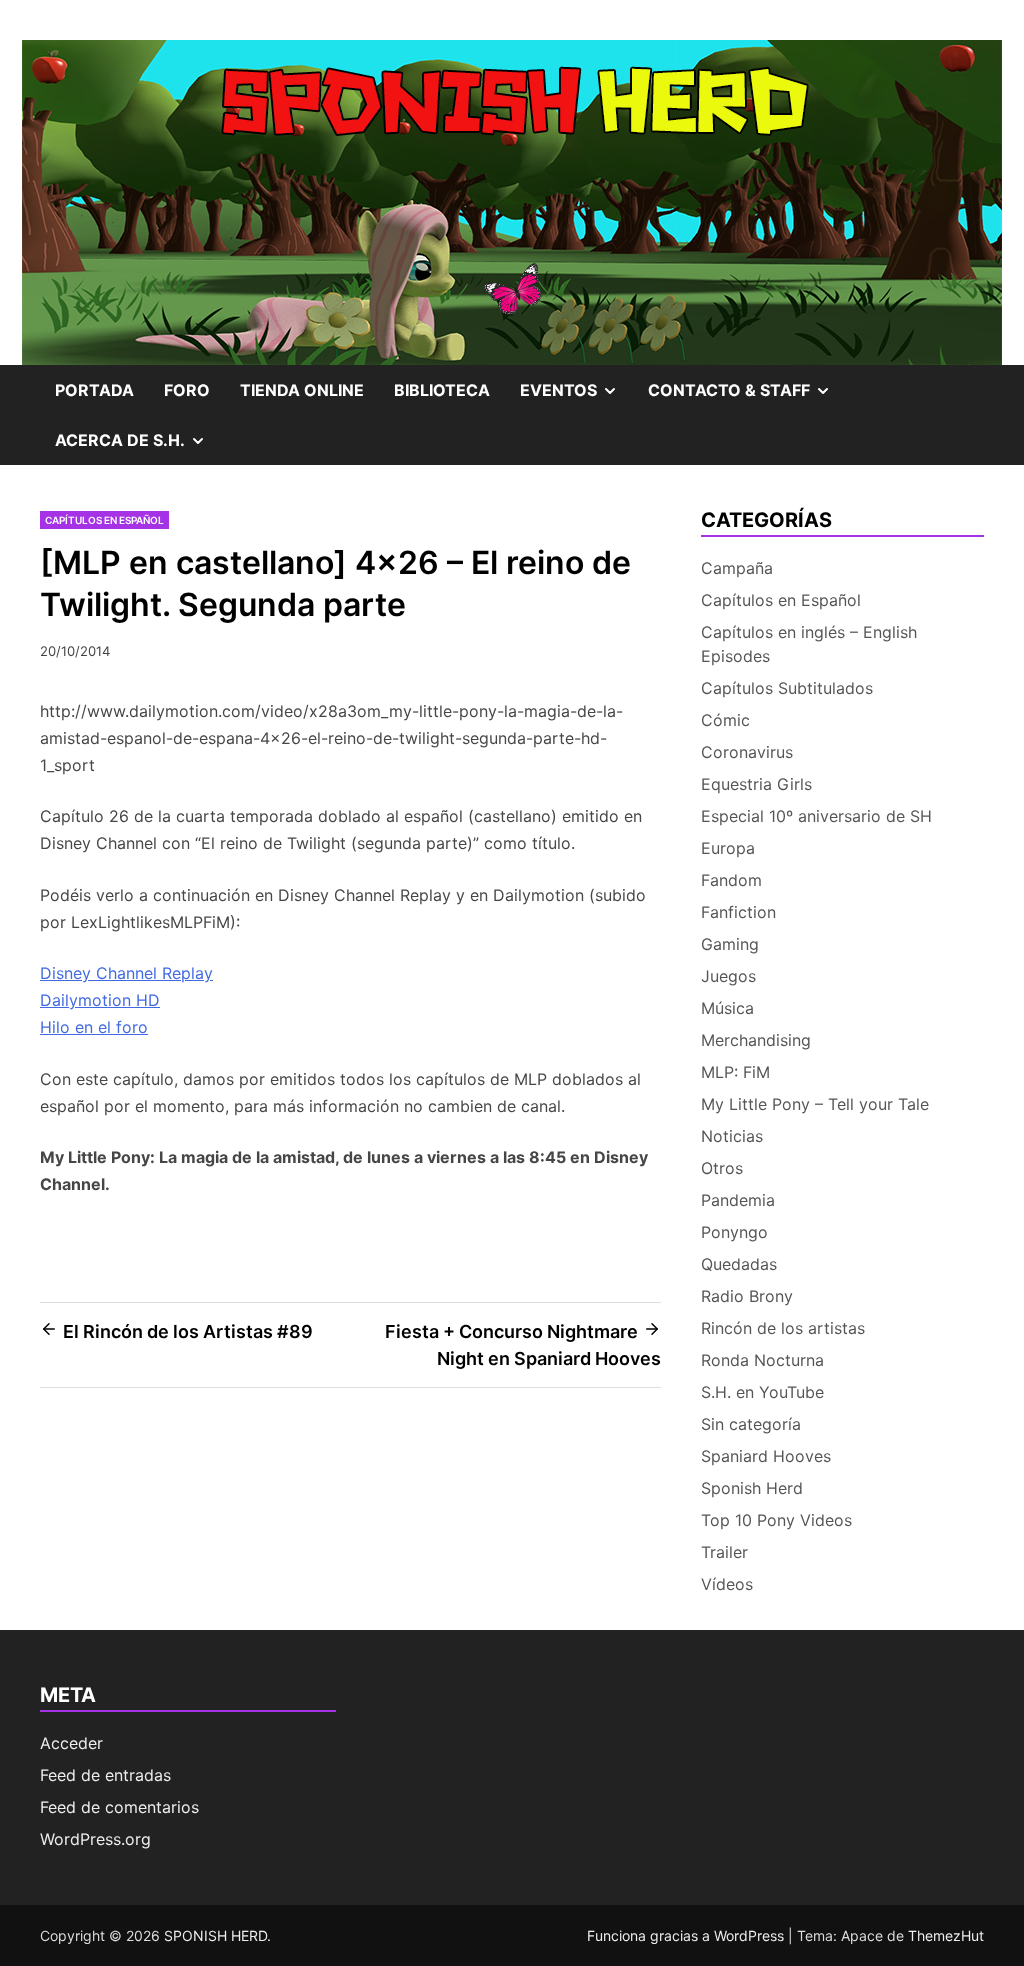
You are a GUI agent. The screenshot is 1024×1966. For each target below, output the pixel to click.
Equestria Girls (756, 784)
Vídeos (727, 1584)
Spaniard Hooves (766, 1456)
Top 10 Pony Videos (776, 1520)
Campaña (737, 568)
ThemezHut (946, 1935)
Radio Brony (747, 1296)
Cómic (725, 720)
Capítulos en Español (104, 520)
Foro (187, 390)
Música (727, 1008)
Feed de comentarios (119, 1807)
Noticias (732, 1136)
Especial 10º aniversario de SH (816, 816)
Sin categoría (751, 1424)
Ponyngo (734, 1232)
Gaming (730, 944)
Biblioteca (442, 390)
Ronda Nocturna (762, 1360)
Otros (722, 1168)
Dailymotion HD (100, 1000)
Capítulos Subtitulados (787, 688)
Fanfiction (738, 912)
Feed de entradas (105, 1775)
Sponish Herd (752, 1488)
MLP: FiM (735, 1072)
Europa (728, 848)
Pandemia (738, 1200)
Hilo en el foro (94, 1027)
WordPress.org (95, 1839)
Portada (94, 390)
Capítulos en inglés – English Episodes (809, 644)
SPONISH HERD (215, 1935)
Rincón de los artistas (783, 1328)
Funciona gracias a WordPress (687, 1935)
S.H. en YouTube (762, 1392)
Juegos (728, 976)
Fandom (731, 880)
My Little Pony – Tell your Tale (815, 1104)
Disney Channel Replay (126, 973)
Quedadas (739, 1264)
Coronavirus (747, 752)
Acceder (71, 1743)
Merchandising (756, 1040)
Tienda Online (302, 390)
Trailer (724, 1552)
